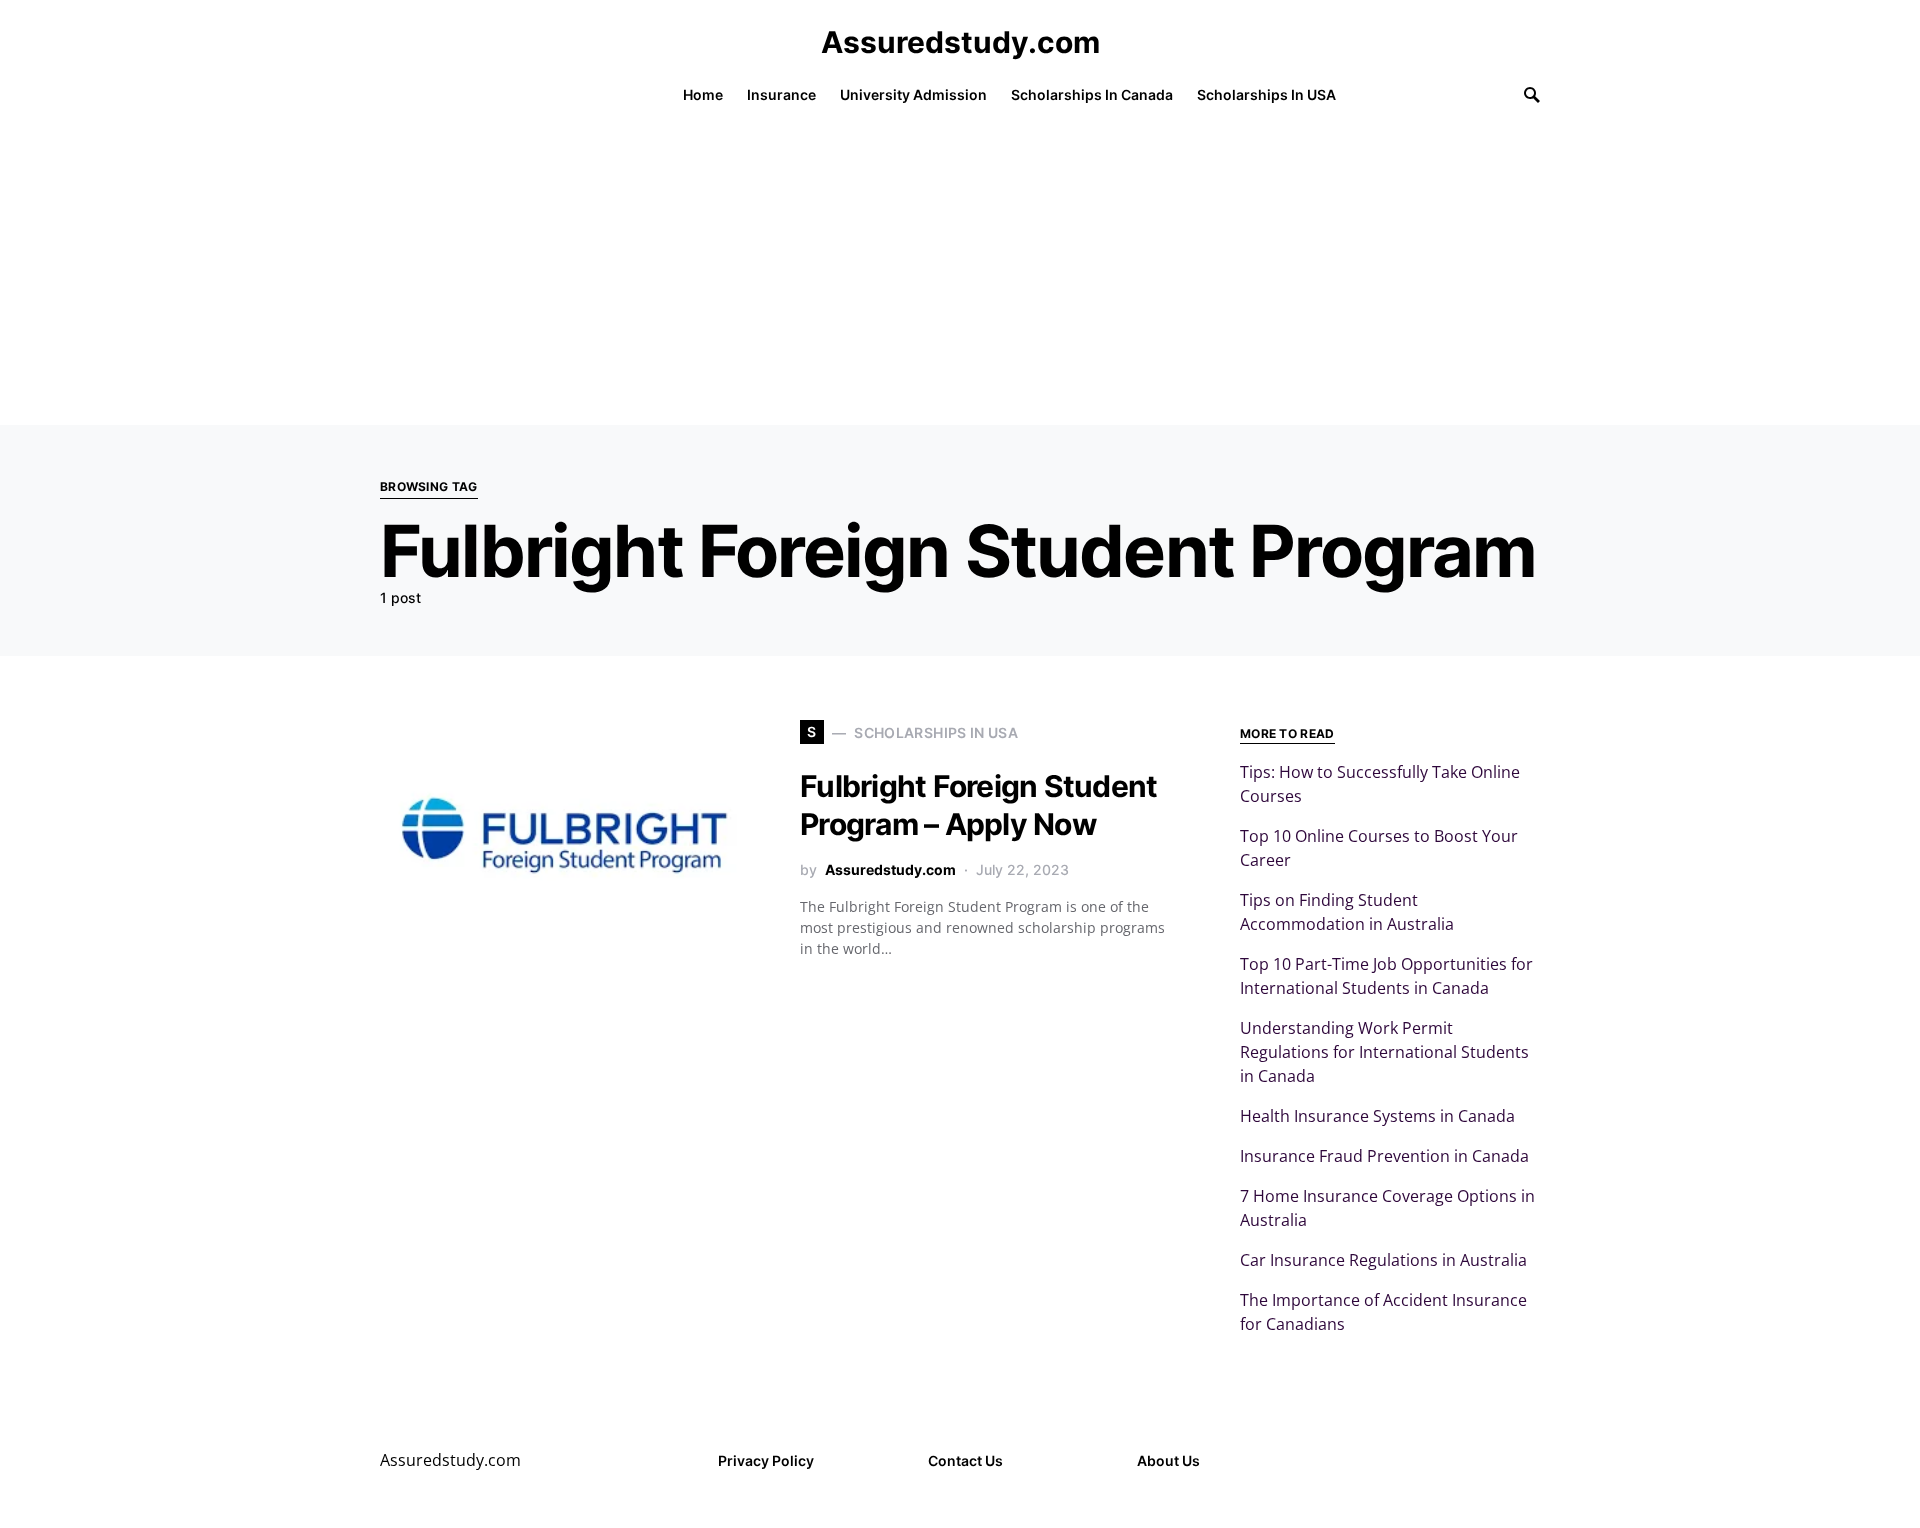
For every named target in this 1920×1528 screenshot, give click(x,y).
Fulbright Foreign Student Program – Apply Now (978, 805)
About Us (1168, 1460)
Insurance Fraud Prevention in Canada (1384, 1156)
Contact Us (965, 1460)
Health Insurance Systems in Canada (1377, 1116)
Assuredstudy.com (960, 42)
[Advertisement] (960, 275)
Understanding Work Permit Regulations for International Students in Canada (1384, 1052)
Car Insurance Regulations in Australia (1383, 1260)
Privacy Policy (766, 1460)
